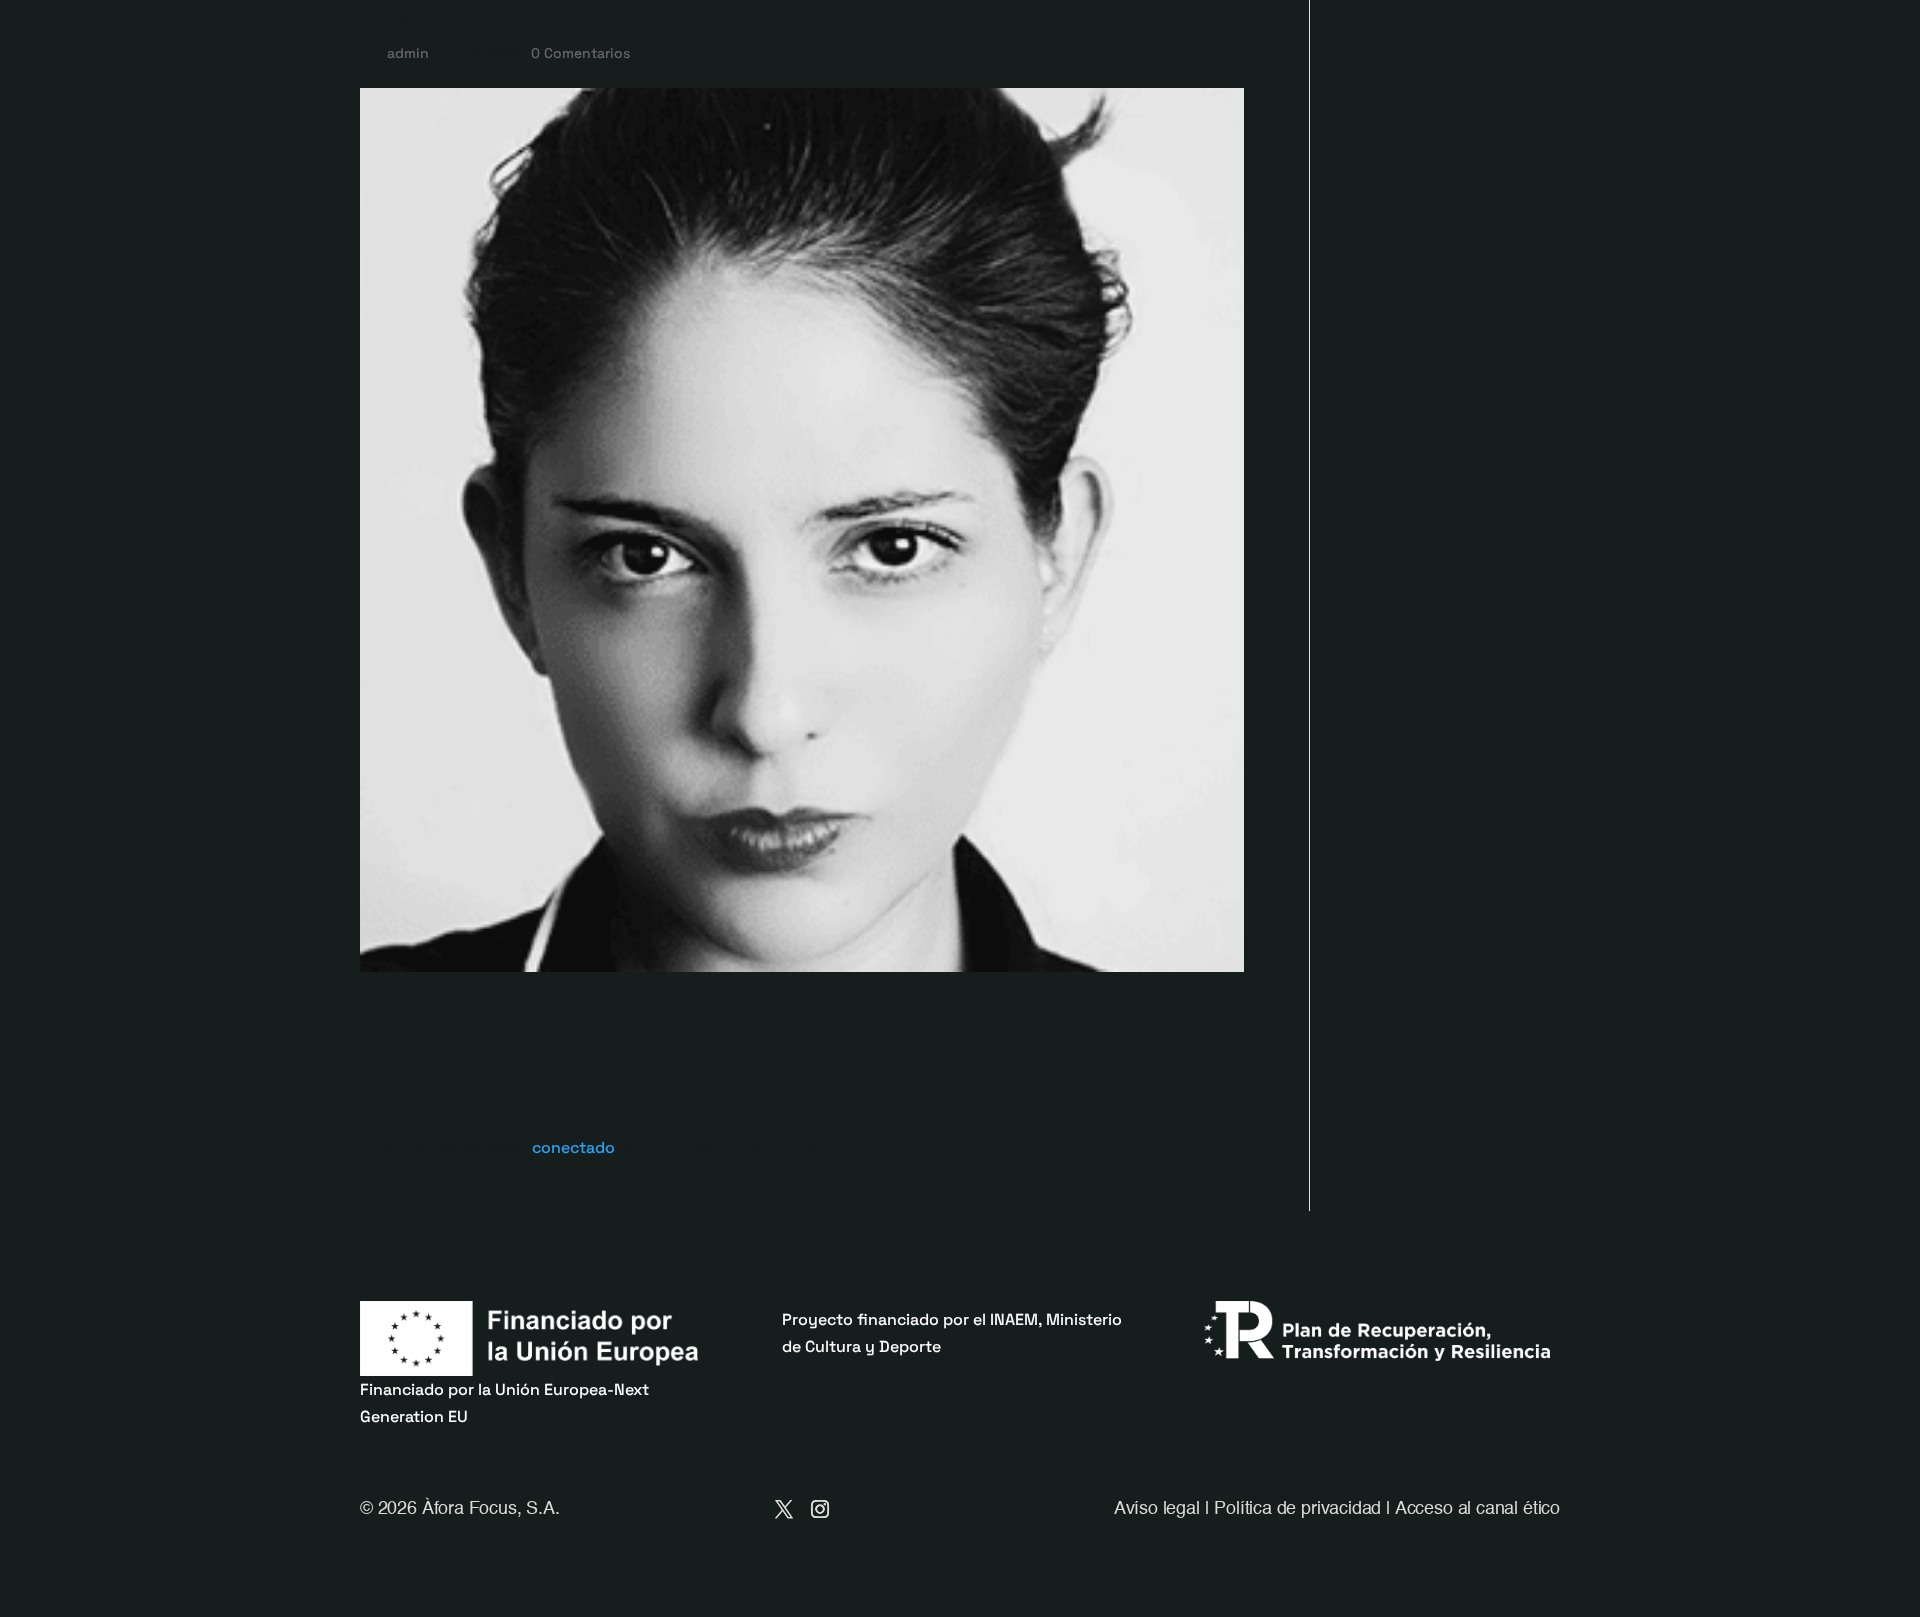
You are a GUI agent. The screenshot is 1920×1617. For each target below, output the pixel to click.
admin (408, 53)
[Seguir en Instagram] (820, 1509)
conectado (573, 1147)
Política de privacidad (1297, 1509)
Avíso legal (1157, 1509)
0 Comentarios (580, 53)
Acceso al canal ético (1477, 1509)
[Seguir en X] (784, 1509)
